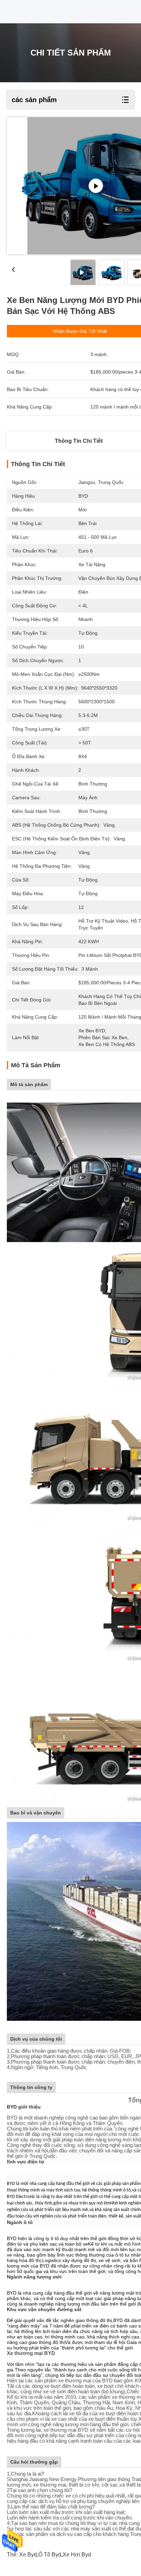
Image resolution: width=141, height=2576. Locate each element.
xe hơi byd (77, 2555)
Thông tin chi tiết (79, 441)
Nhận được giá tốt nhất (80, 331)
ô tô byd (50, 2555)
